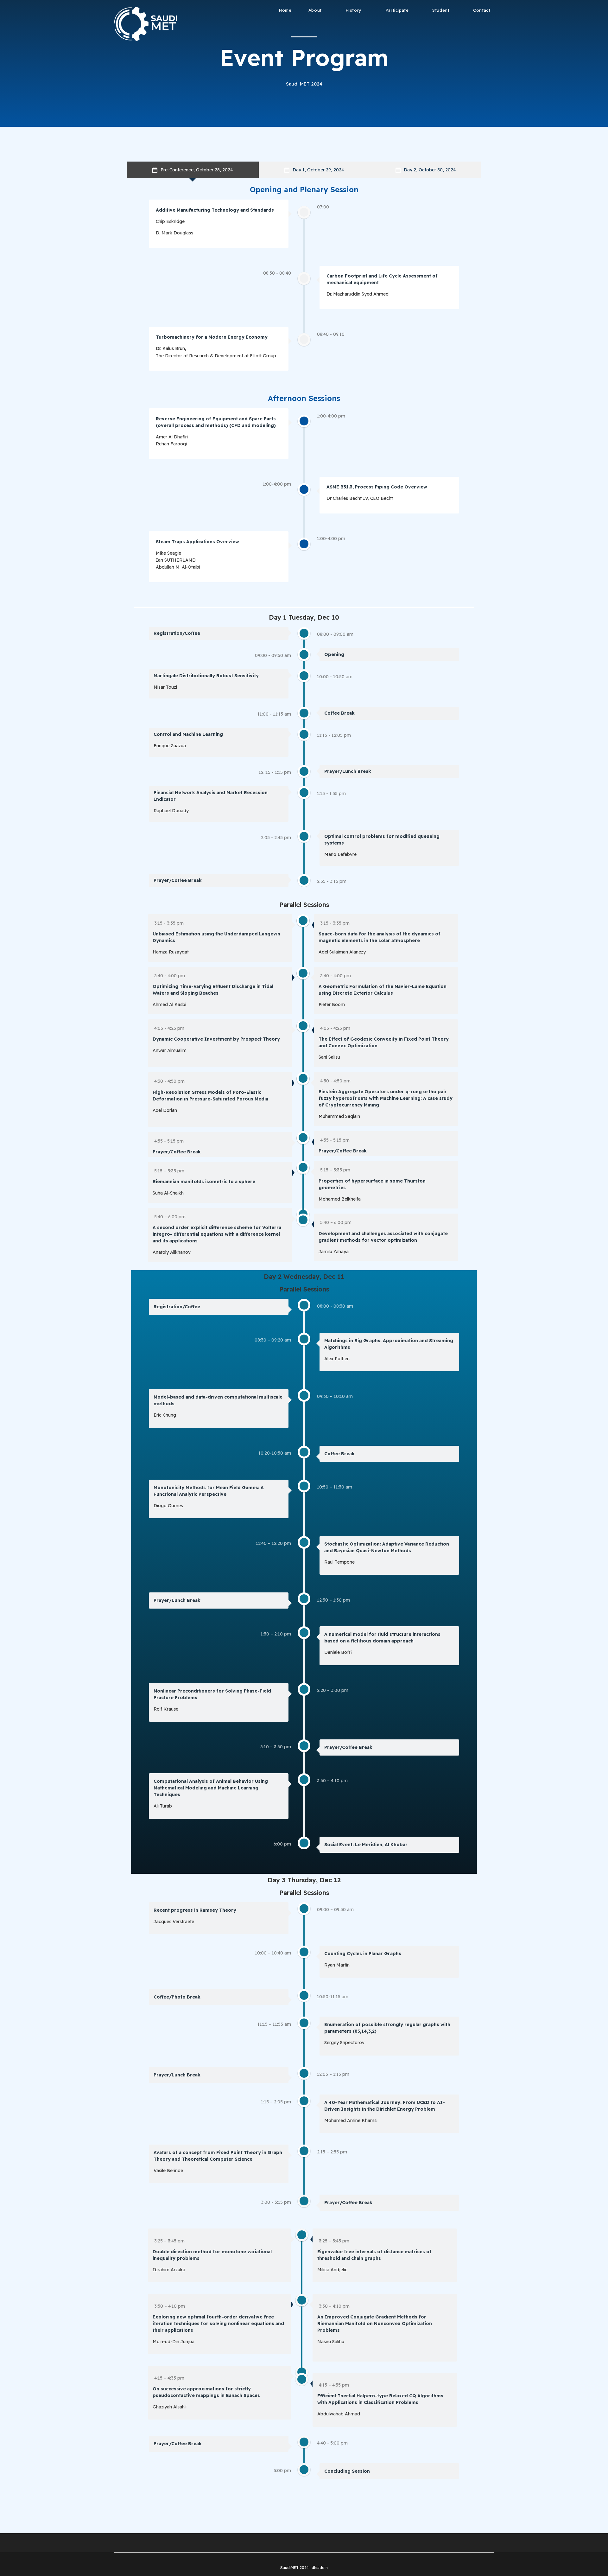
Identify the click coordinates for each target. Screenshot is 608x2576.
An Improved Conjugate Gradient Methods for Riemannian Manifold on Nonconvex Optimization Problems (375, 2324)
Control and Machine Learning (188, 734)
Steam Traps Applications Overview (197, 542)
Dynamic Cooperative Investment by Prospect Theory (216, 1039)
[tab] (193, 170)
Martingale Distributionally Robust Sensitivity (206, 676)
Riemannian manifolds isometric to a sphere (204, 1182)
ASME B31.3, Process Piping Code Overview (377, 487)
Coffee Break (339, 713)
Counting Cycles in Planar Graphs (363, 1954)
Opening (334, 654)
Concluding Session (347, 2471)
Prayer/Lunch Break (348, 771)
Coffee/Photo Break (177, 1997)
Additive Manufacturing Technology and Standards (215, 210)
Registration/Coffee (177, 633)
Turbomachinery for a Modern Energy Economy (212, 337)
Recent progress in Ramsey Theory (195, 1910)
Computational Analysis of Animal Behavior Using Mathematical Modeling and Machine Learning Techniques (211, 1788)
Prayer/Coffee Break (178, 880)
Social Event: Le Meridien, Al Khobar (366, 1845)
